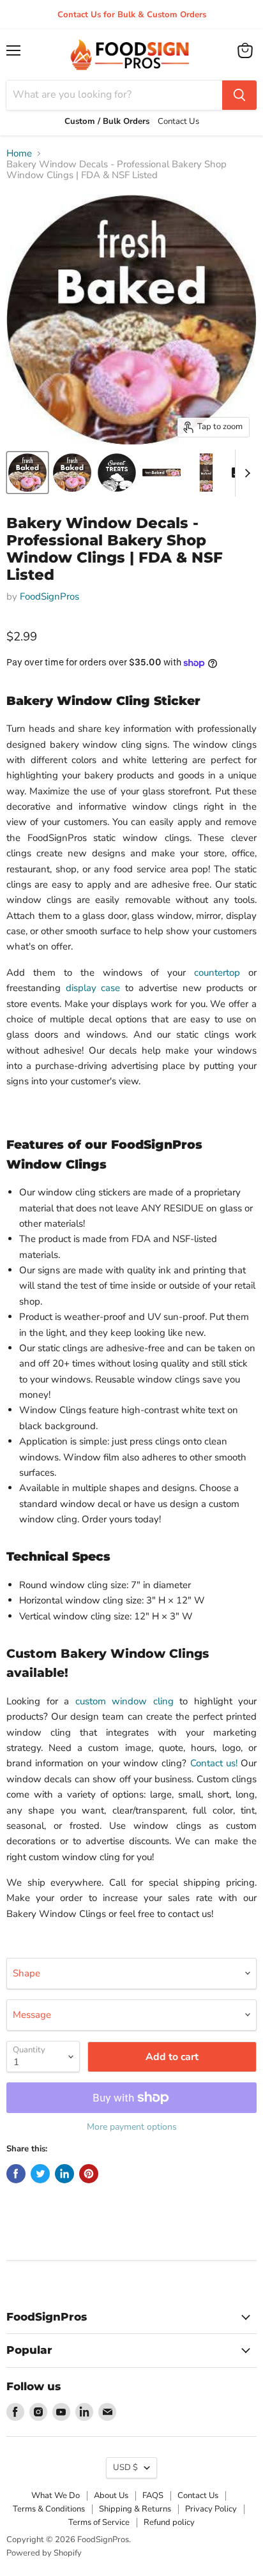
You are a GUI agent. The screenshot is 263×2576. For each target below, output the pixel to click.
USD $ (125, 2467)
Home (19, 154)
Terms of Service (99, 2522)
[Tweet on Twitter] (40, 2174)
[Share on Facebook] (16, 2174)
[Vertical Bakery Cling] (206, 473)
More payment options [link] (132, 2127)
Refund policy (169, 2522)
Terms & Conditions (49, 2509)
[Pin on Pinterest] (89, 2174)
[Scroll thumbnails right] (245, 473)
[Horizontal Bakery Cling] (162, 473)
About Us (111, 2496)
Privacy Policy (211, 2509)
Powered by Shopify (44, 2553)
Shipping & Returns (135, 2509)
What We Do (56, 2496)
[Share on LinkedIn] (64, 2174)
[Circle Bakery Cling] (27, 473)
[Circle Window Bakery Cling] (117, 473)
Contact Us (198, 2496)
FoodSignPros (49, 596)
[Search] (239, 95)
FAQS (153, 2496)
